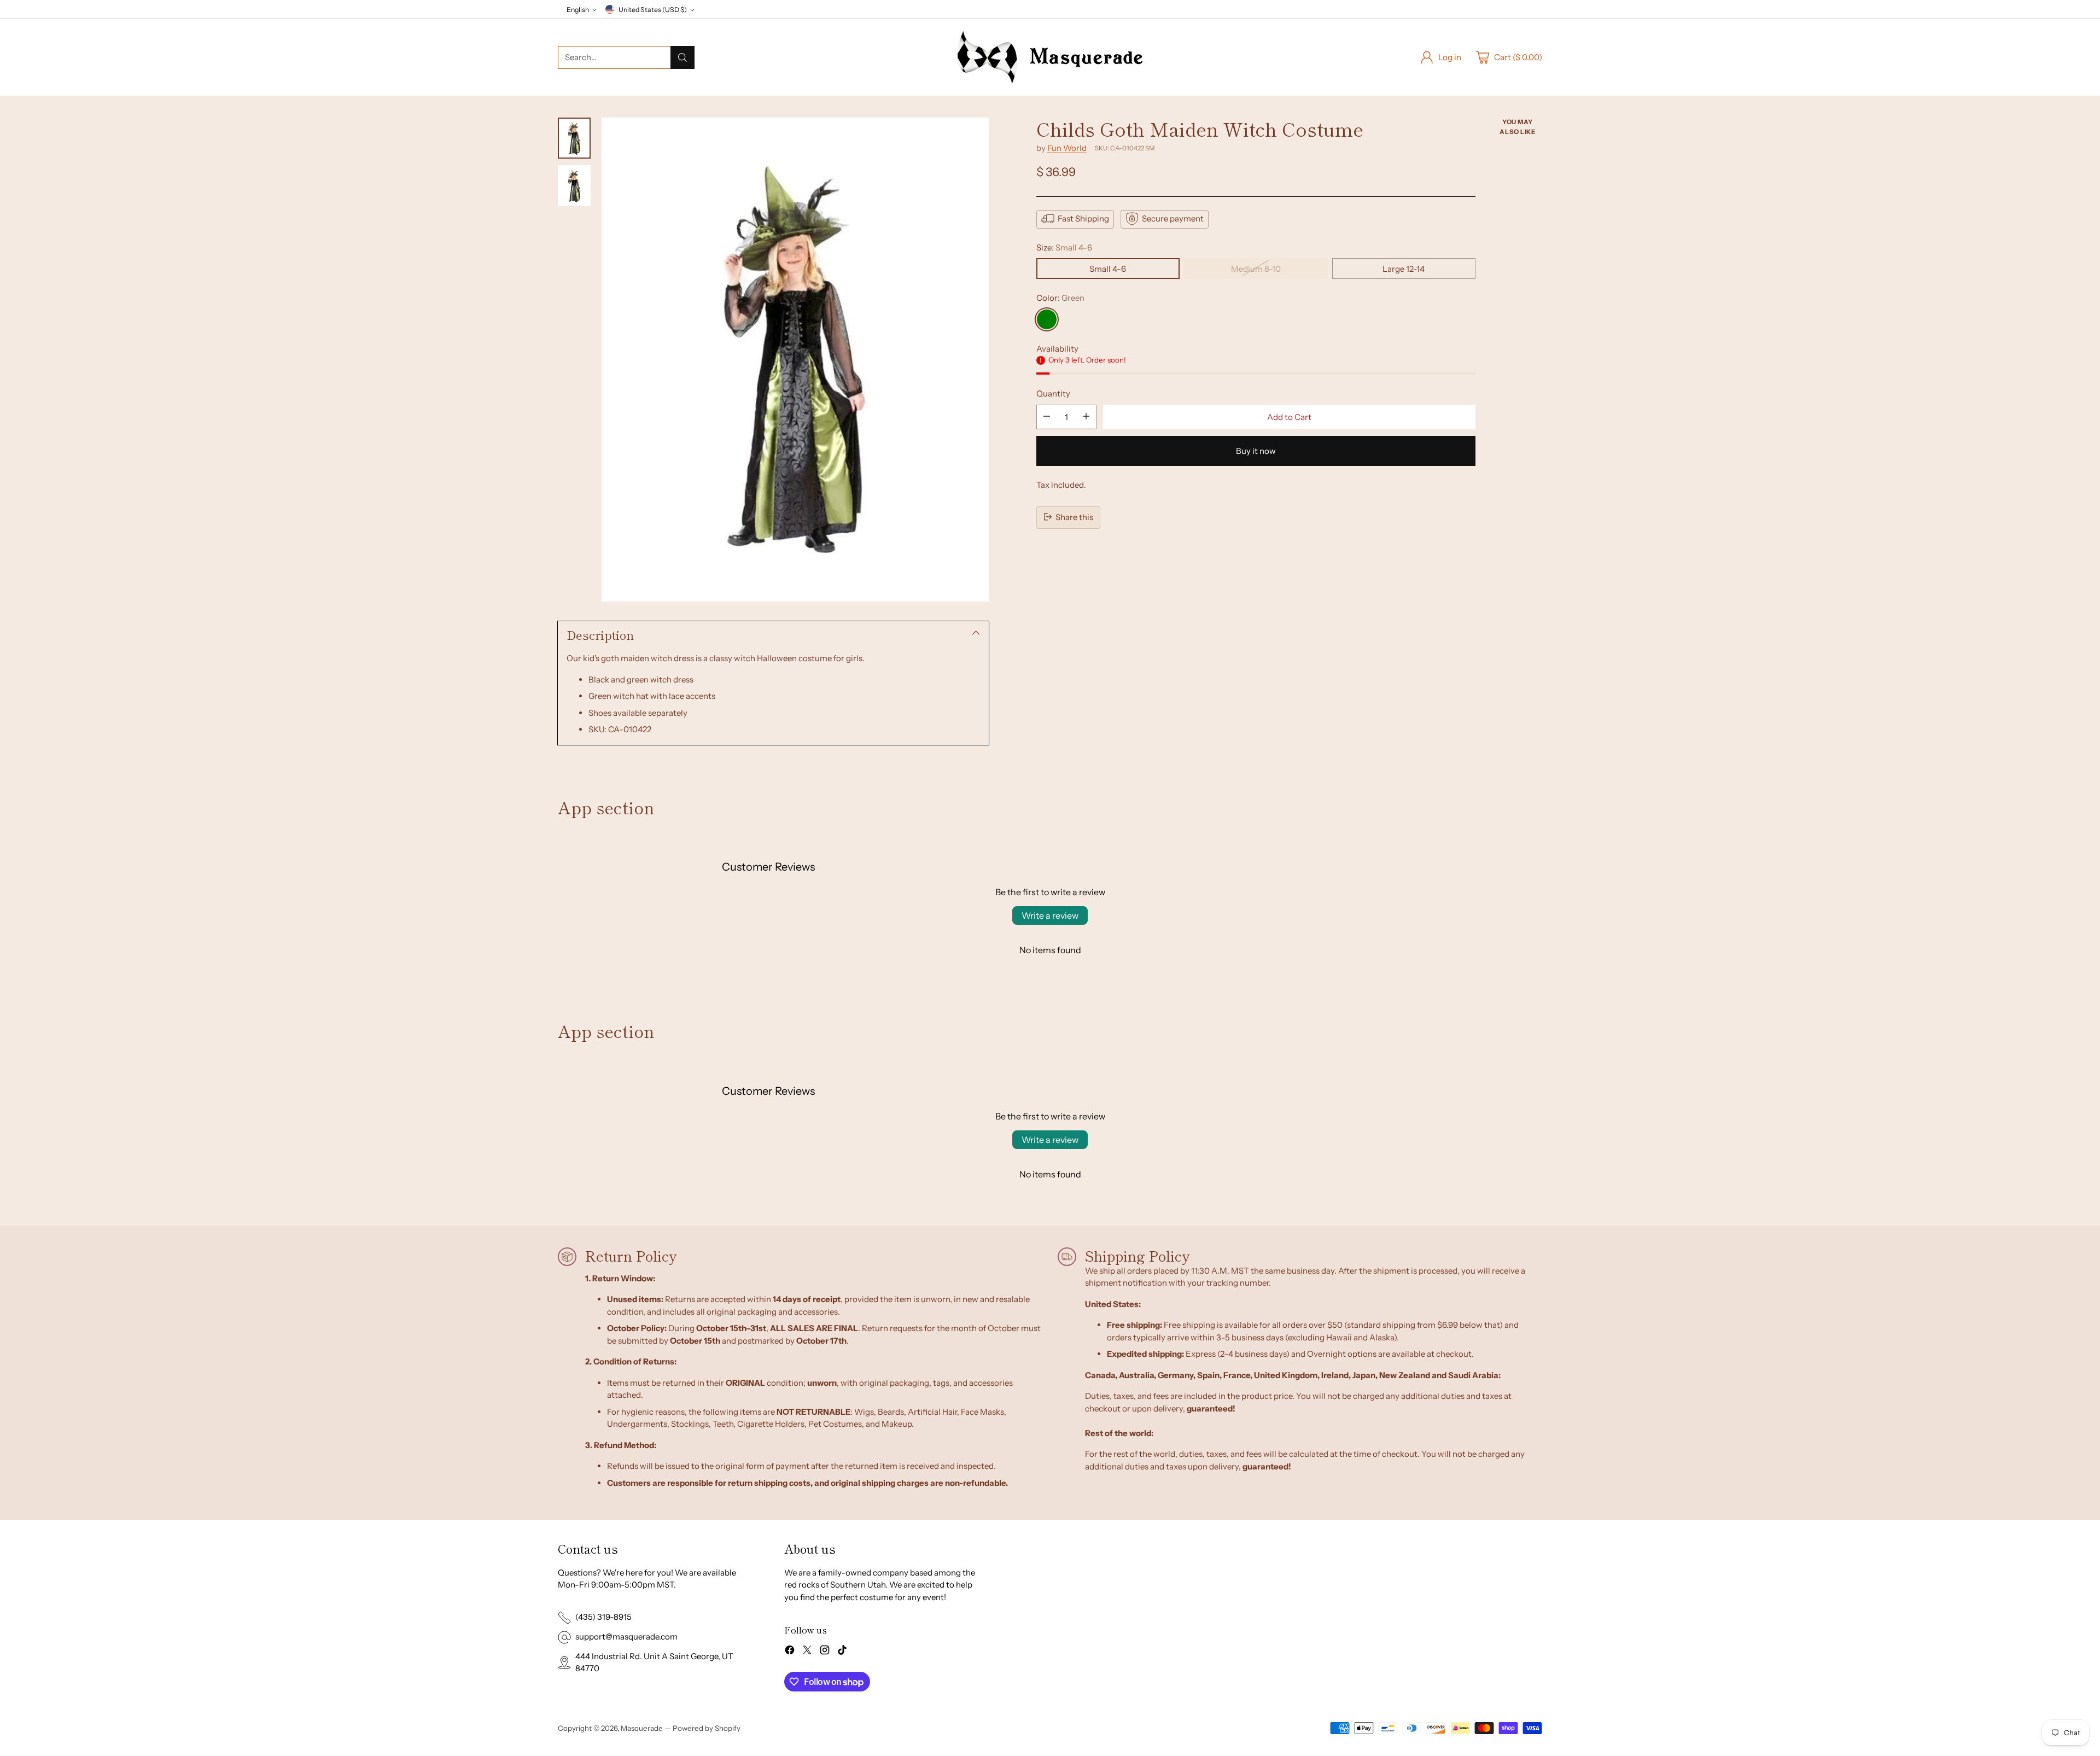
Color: (1060, 297)
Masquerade (642, 1728)
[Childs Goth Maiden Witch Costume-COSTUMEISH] (795, 360)
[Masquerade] (1050, 57)
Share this (1074, 517)
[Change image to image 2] (574, 186)
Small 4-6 (1108, 268)
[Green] (1047, 319)
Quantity (1053, 393)
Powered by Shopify (707, 1728)
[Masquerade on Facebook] (790, 1652)
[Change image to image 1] (574, 138)
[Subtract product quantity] (1047, 416)
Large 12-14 (1404, 268)
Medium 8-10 (1256, 268)
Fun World (1067, 147)
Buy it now (1256, 450)
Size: (1064, 247)
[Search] (682, 57)
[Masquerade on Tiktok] (842, 1652)
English (578, 10)
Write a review (1050, 915)
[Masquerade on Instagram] (825, 1652)
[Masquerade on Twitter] (807, 1652)
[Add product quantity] (1086, 416)
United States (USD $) (653, 10)
